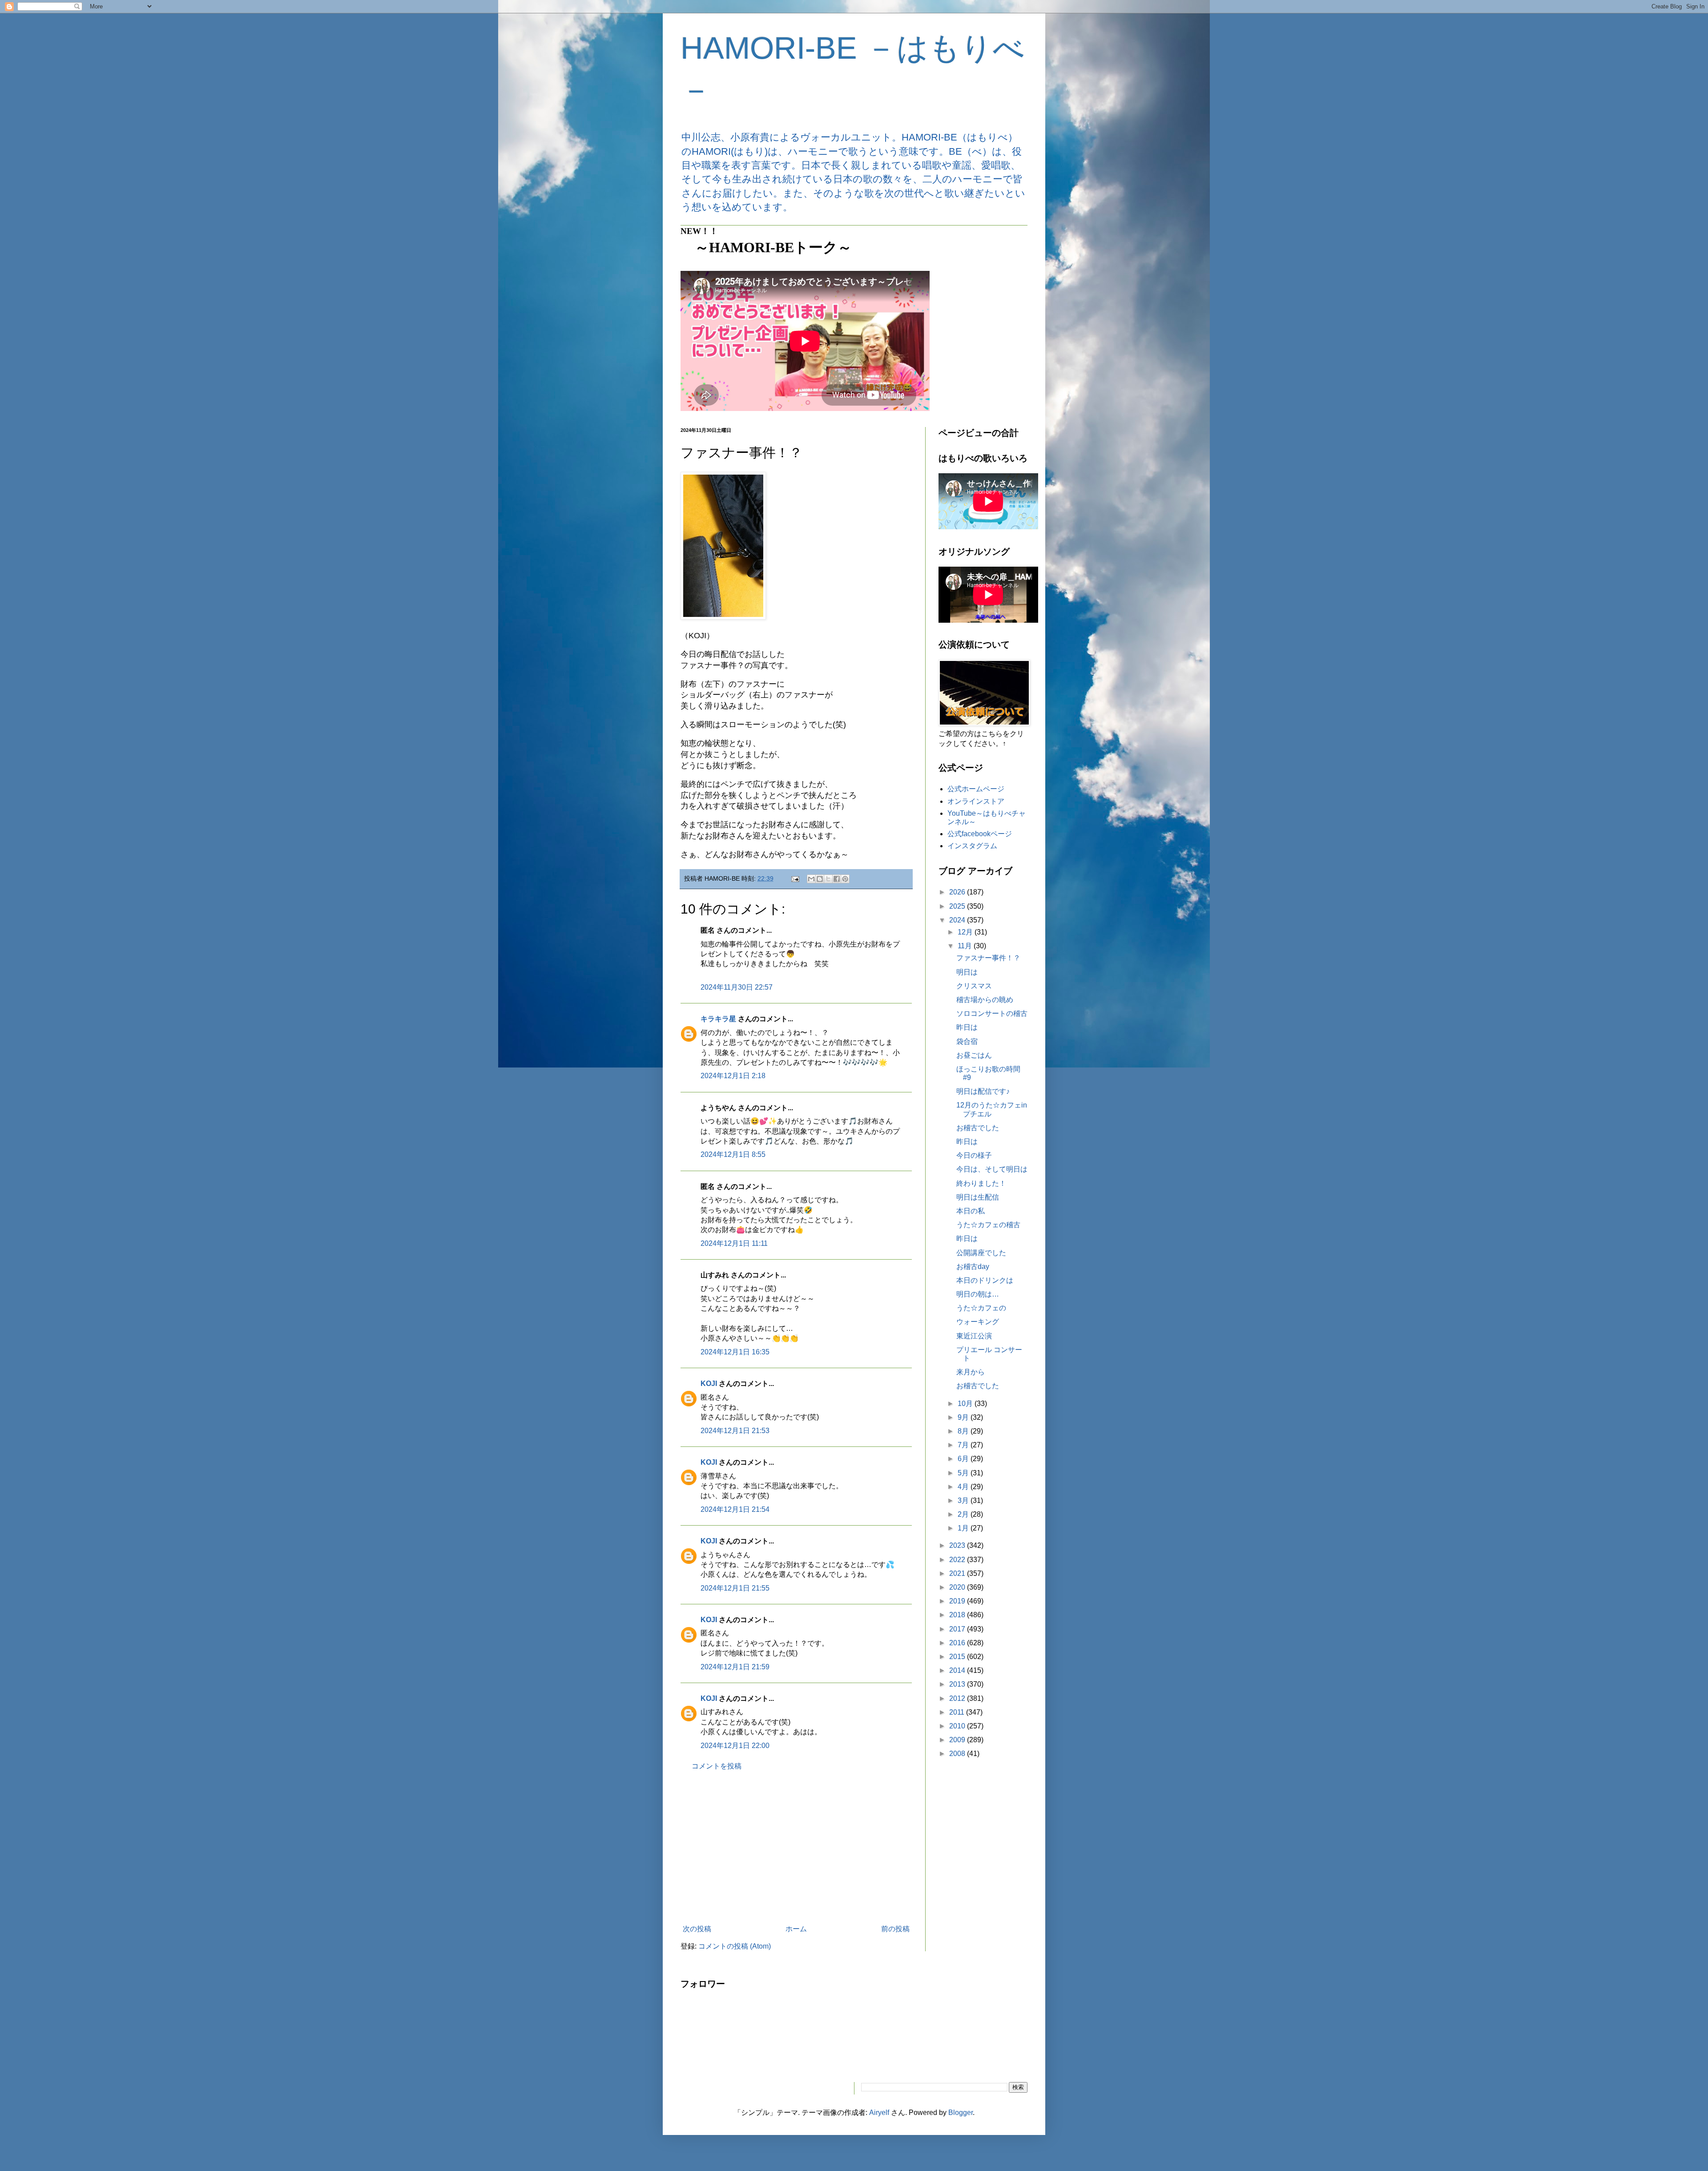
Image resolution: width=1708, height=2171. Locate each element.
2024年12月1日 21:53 (735, 1431)
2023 (958, 1545)
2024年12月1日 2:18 (733, 1076)
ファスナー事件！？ (988, 958)
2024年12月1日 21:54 (735, 1509)
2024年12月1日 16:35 (735, 1352)
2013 (958, 1684)
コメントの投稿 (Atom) (735, 1946)
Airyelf (879, 2113)
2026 (958, 892)
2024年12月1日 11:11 (734, 1243)
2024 (958, 920)
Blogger (961, 2113)
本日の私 (971, 1211)
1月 (964, 1528)
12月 (966, 932)
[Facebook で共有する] (837, 879)
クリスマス (974, 986)
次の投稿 (697, 1929)
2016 (958, 1643)
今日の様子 (974, 1155)
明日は (967, 972)
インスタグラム (972, 846)
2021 (958, 1573)
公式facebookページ (980, 834)
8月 (964, 1431)
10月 (966, 1404)
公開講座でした (981, 1253)
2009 (958, 1740)
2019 (958, 1601)
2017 (958, 1629)
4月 (964, 1487)
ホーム (796, 1929)
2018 (958, 1615)
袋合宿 (967, 1041)
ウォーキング (978, 1322)
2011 (958, 1712)
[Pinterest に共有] (845, 879)
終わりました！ (981, 1183)
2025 (958, 906)
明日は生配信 (978, 1197)
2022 (958, 1560)
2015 (958, 1657)
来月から (971, 1372)
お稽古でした (978, 1128)
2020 (958, 1587)
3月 (964, 1500)
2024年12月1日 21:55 (735, 1588)
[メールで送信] (811, 879)
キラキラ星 (718, 1019)
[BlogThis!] (820, 879)
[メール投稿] (795, 878)
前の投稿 (895, 1929)
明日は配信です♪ (983, 1091)
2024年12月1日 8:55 (733, 1154)
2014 (958, 1670)
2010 (958, 1726)
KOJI (709, 1384)
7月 (964, 1445)
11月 (966, 946)
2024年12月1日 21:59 (735, 1667)
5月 (964, 1473)
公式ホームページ (976, 789)
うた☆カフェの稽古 (988, 1225)
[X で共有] (828, 879)
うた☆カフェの (981, 1308)
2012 (958, 1698)
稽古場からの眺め (985, 1000)
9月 (964, 1417)
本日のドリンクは (985, 1280)
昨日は (967, 1027)
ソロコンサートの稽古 (992, 1013)
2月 (964, 1514)
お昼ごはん (974, 1055)
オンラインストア (976, 801)
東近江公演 (974, 1336)
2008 (958, 1754)
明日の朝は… (978, 1294)
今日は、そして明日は (992, 1169)
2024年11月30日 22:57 (737, 987)
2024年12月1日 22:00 (735, 1746)
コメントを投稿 (717, 1766)
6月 (964, 1459)
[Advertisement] (796, 1848)
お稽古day (973, 1267)
